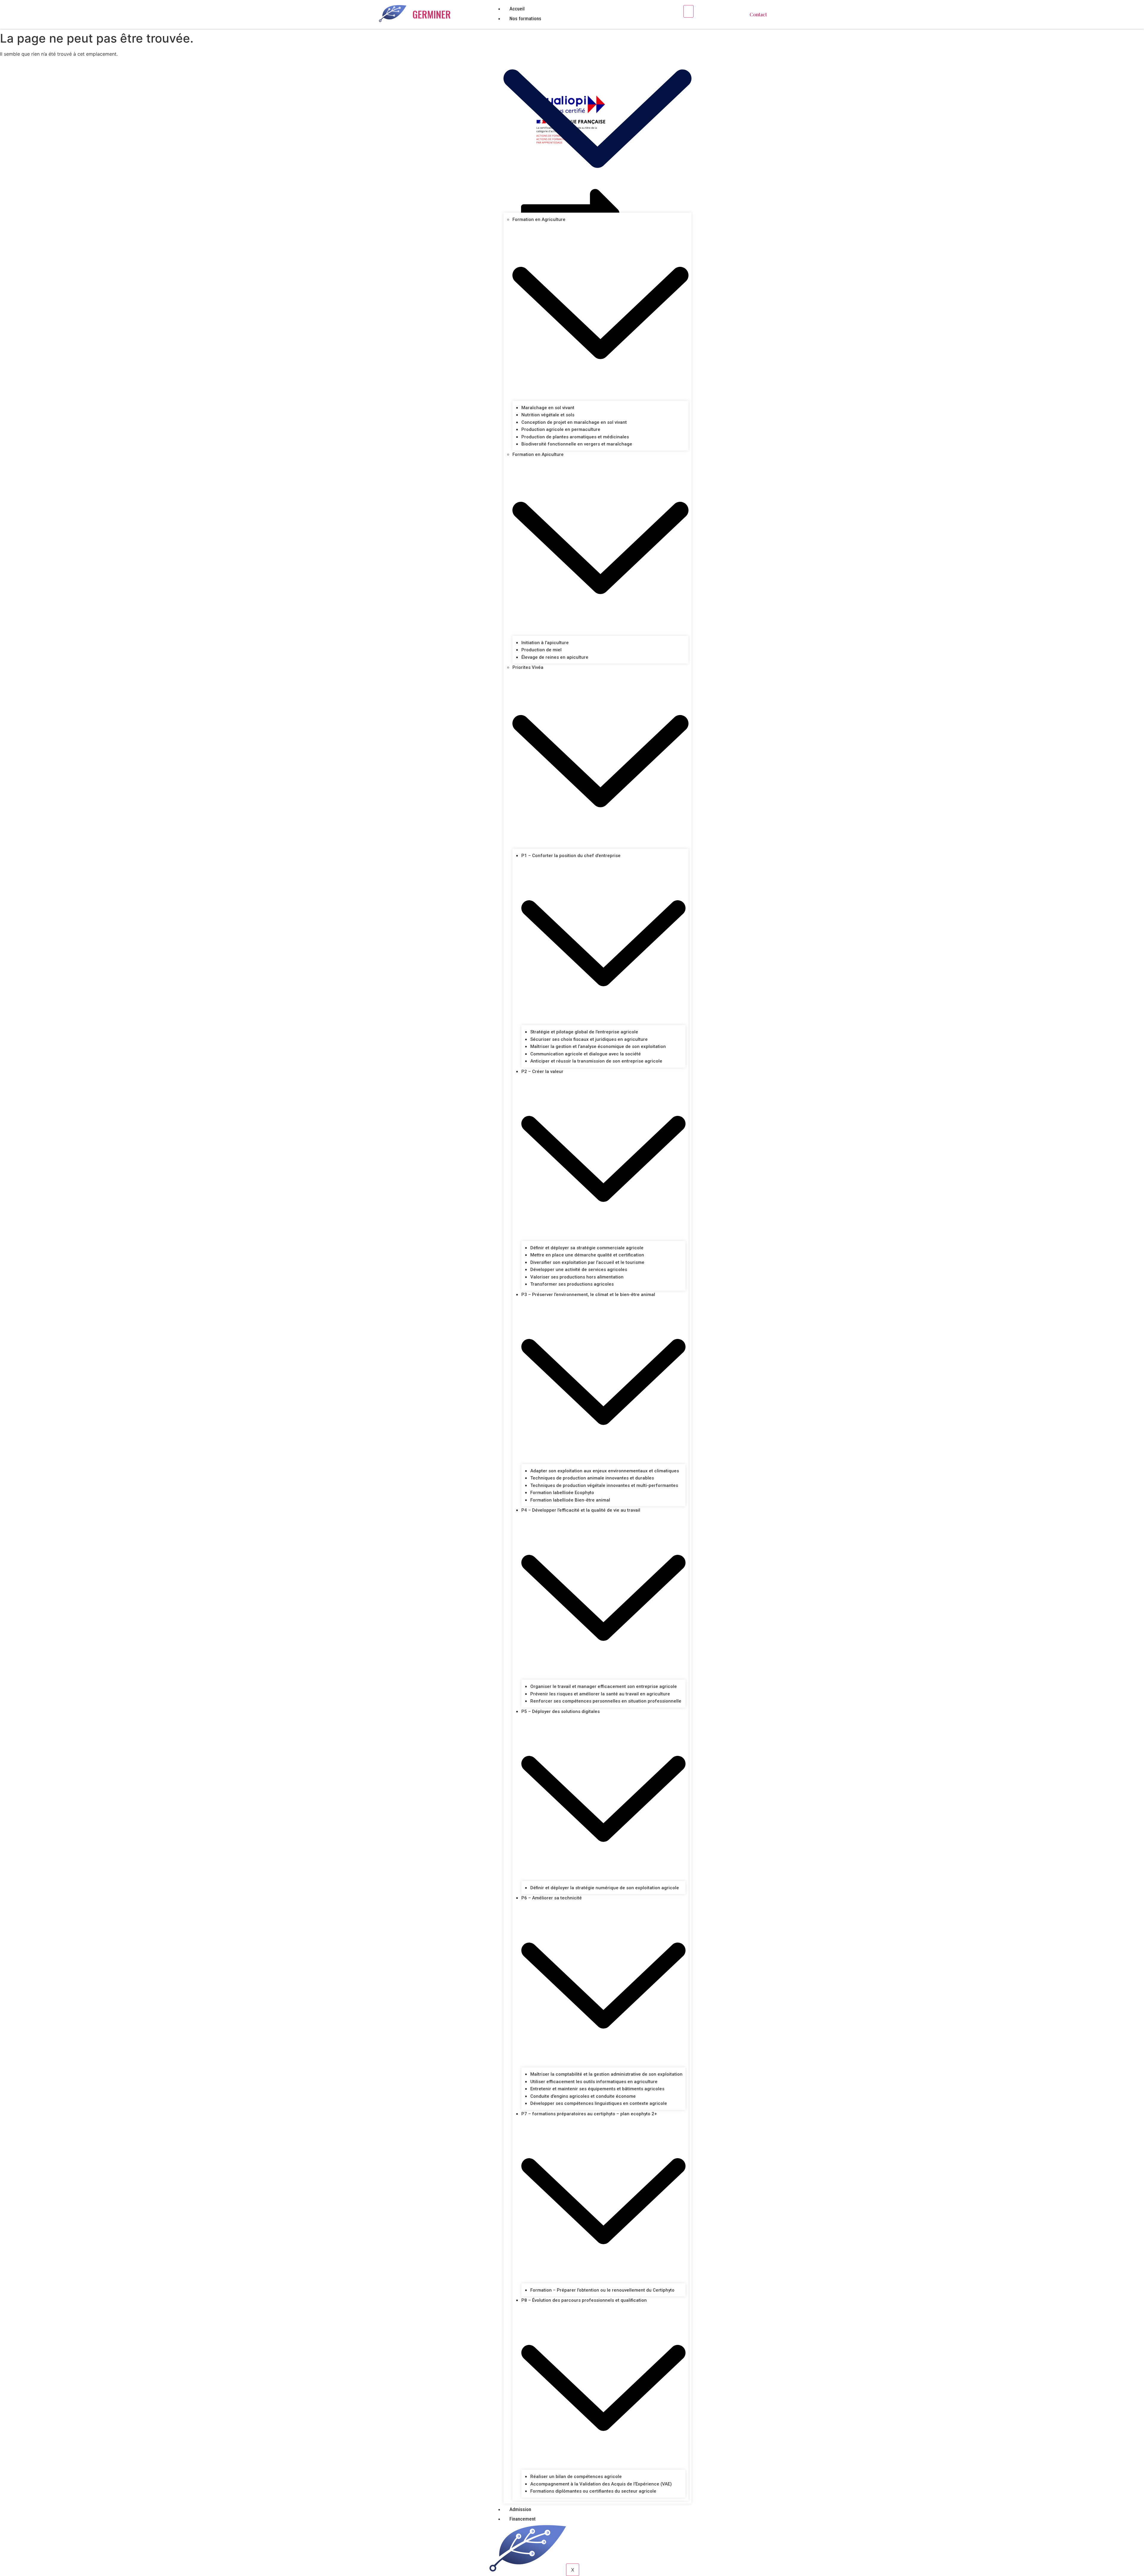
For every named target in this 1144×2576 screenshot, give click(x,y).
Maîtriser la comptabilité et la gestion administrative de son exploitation (606, 2074)
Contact (758, 14)
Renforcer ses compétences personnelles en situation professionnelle (606, 1701)
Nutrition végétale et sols (548, 415)
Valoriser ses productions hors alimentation (577, 1277)
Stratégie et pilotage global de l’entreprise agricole (584, 1032)
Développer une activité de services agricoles (579, 1270)
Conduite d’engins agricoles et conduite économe (583, 2096)
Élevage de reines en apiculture (555, 657)
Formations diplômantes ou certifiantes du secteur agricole (593, 2491)
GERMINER (432, 14)
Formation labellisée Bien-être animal (570, 1500)
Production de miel (541, 650)
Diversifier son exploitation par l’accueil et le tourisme (587, 1262)
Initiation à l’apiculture (545, 643)
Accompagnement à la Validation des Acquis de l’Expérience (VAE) (601, 2484)
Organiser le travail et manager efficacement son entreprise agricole (604, 1686)
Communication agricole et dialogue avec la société (586, 1054)
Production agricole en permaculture (561, 429)
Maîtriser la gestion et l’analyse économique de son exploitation (598, 1046)
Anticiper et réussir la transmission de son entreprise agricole (596, 1061)
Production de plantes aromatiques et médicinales (575, 437)
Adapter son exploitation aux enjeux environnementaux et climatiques (605, 1471)
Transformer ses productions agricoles (572, 1284)
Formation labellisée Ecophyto (562, 1493)
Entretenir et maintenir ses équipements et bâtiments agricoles (597, 2089)
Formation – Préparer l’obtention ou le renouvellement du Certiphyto (602, 2290)
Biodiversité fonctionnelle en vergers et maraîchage (577, 444)
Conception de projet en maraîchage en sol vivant (574, 422)
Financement (523, 2519)
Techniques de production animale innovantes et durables (592, 1478)
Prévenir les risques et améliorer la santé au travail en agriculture (600, 1694)
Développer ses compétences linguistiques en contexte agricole (599, 2103)
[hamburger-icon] (688, 11)
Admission (520, 2509)
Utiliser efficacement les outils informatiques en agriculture (594, 2082)
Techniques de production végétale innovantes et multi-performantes (604, 1485)
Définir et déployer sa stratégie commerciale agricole (587, 1248)
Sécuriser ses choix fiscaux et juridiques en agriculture (589, 1039)
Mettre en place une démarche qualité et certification (587, 1255)
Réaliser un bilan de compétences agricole (576, 2477)
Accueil (517, 9)
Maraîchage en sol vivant (548, 408)
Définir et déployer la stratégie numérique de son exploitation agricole (605, 1888)
